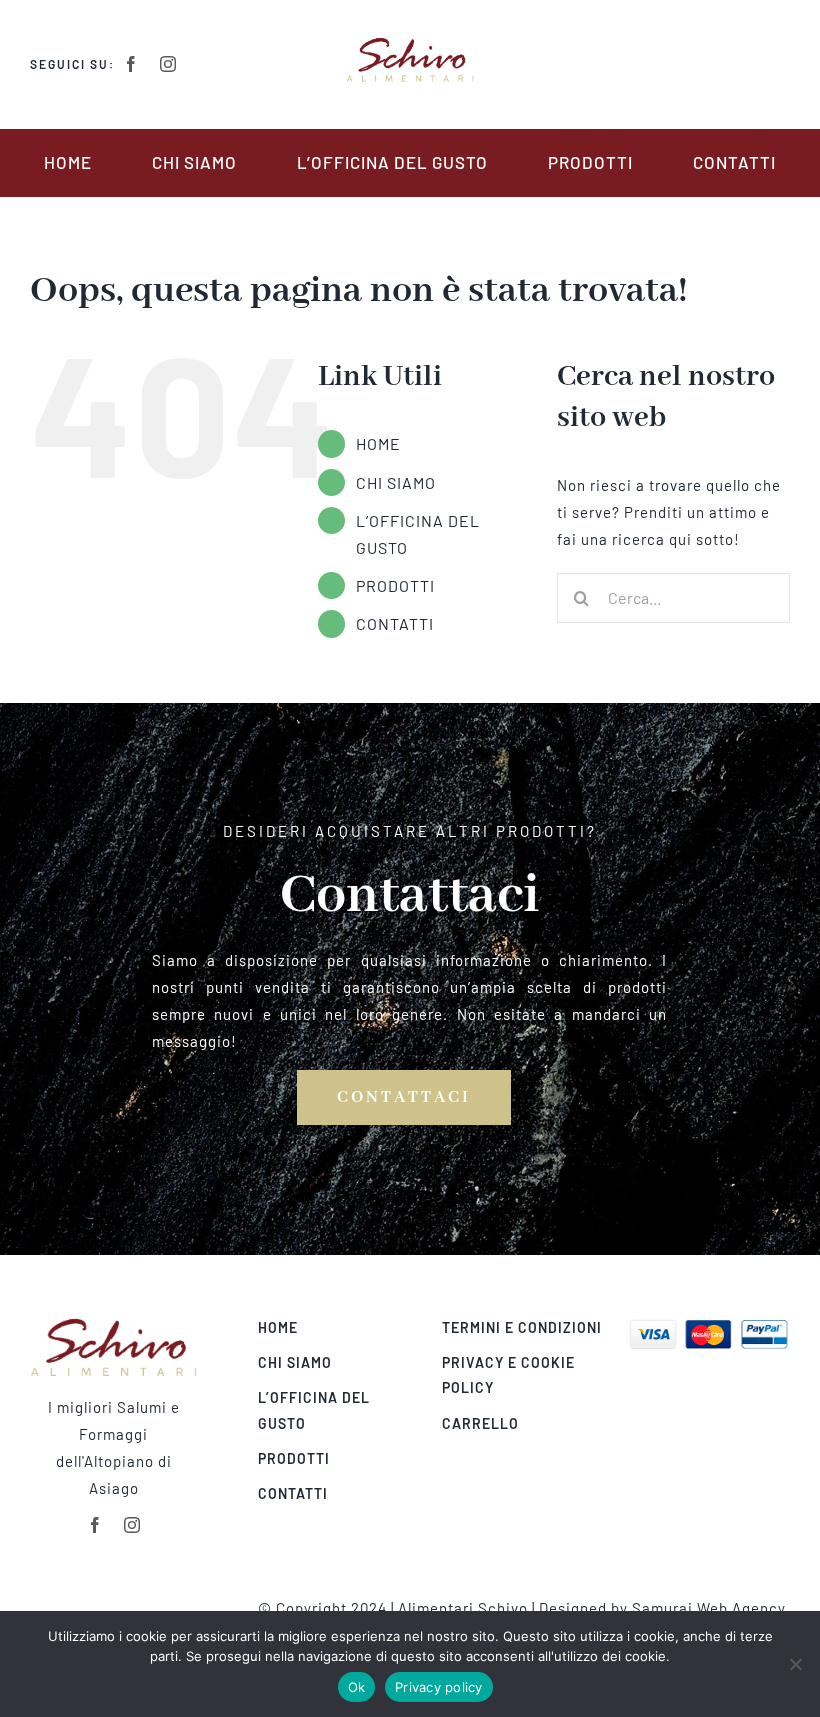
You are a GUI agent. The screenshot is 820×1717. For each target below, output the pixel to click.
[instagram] (168, 64)
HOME (378, 443)
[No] (795, 1664)
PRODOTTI (395, 585)
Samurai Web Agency (709, 1608)
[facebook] (131, 64)
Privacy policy (439, 1687)
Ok (357, 1687)
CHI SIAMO (396, 482)
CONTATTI (395, 623)
